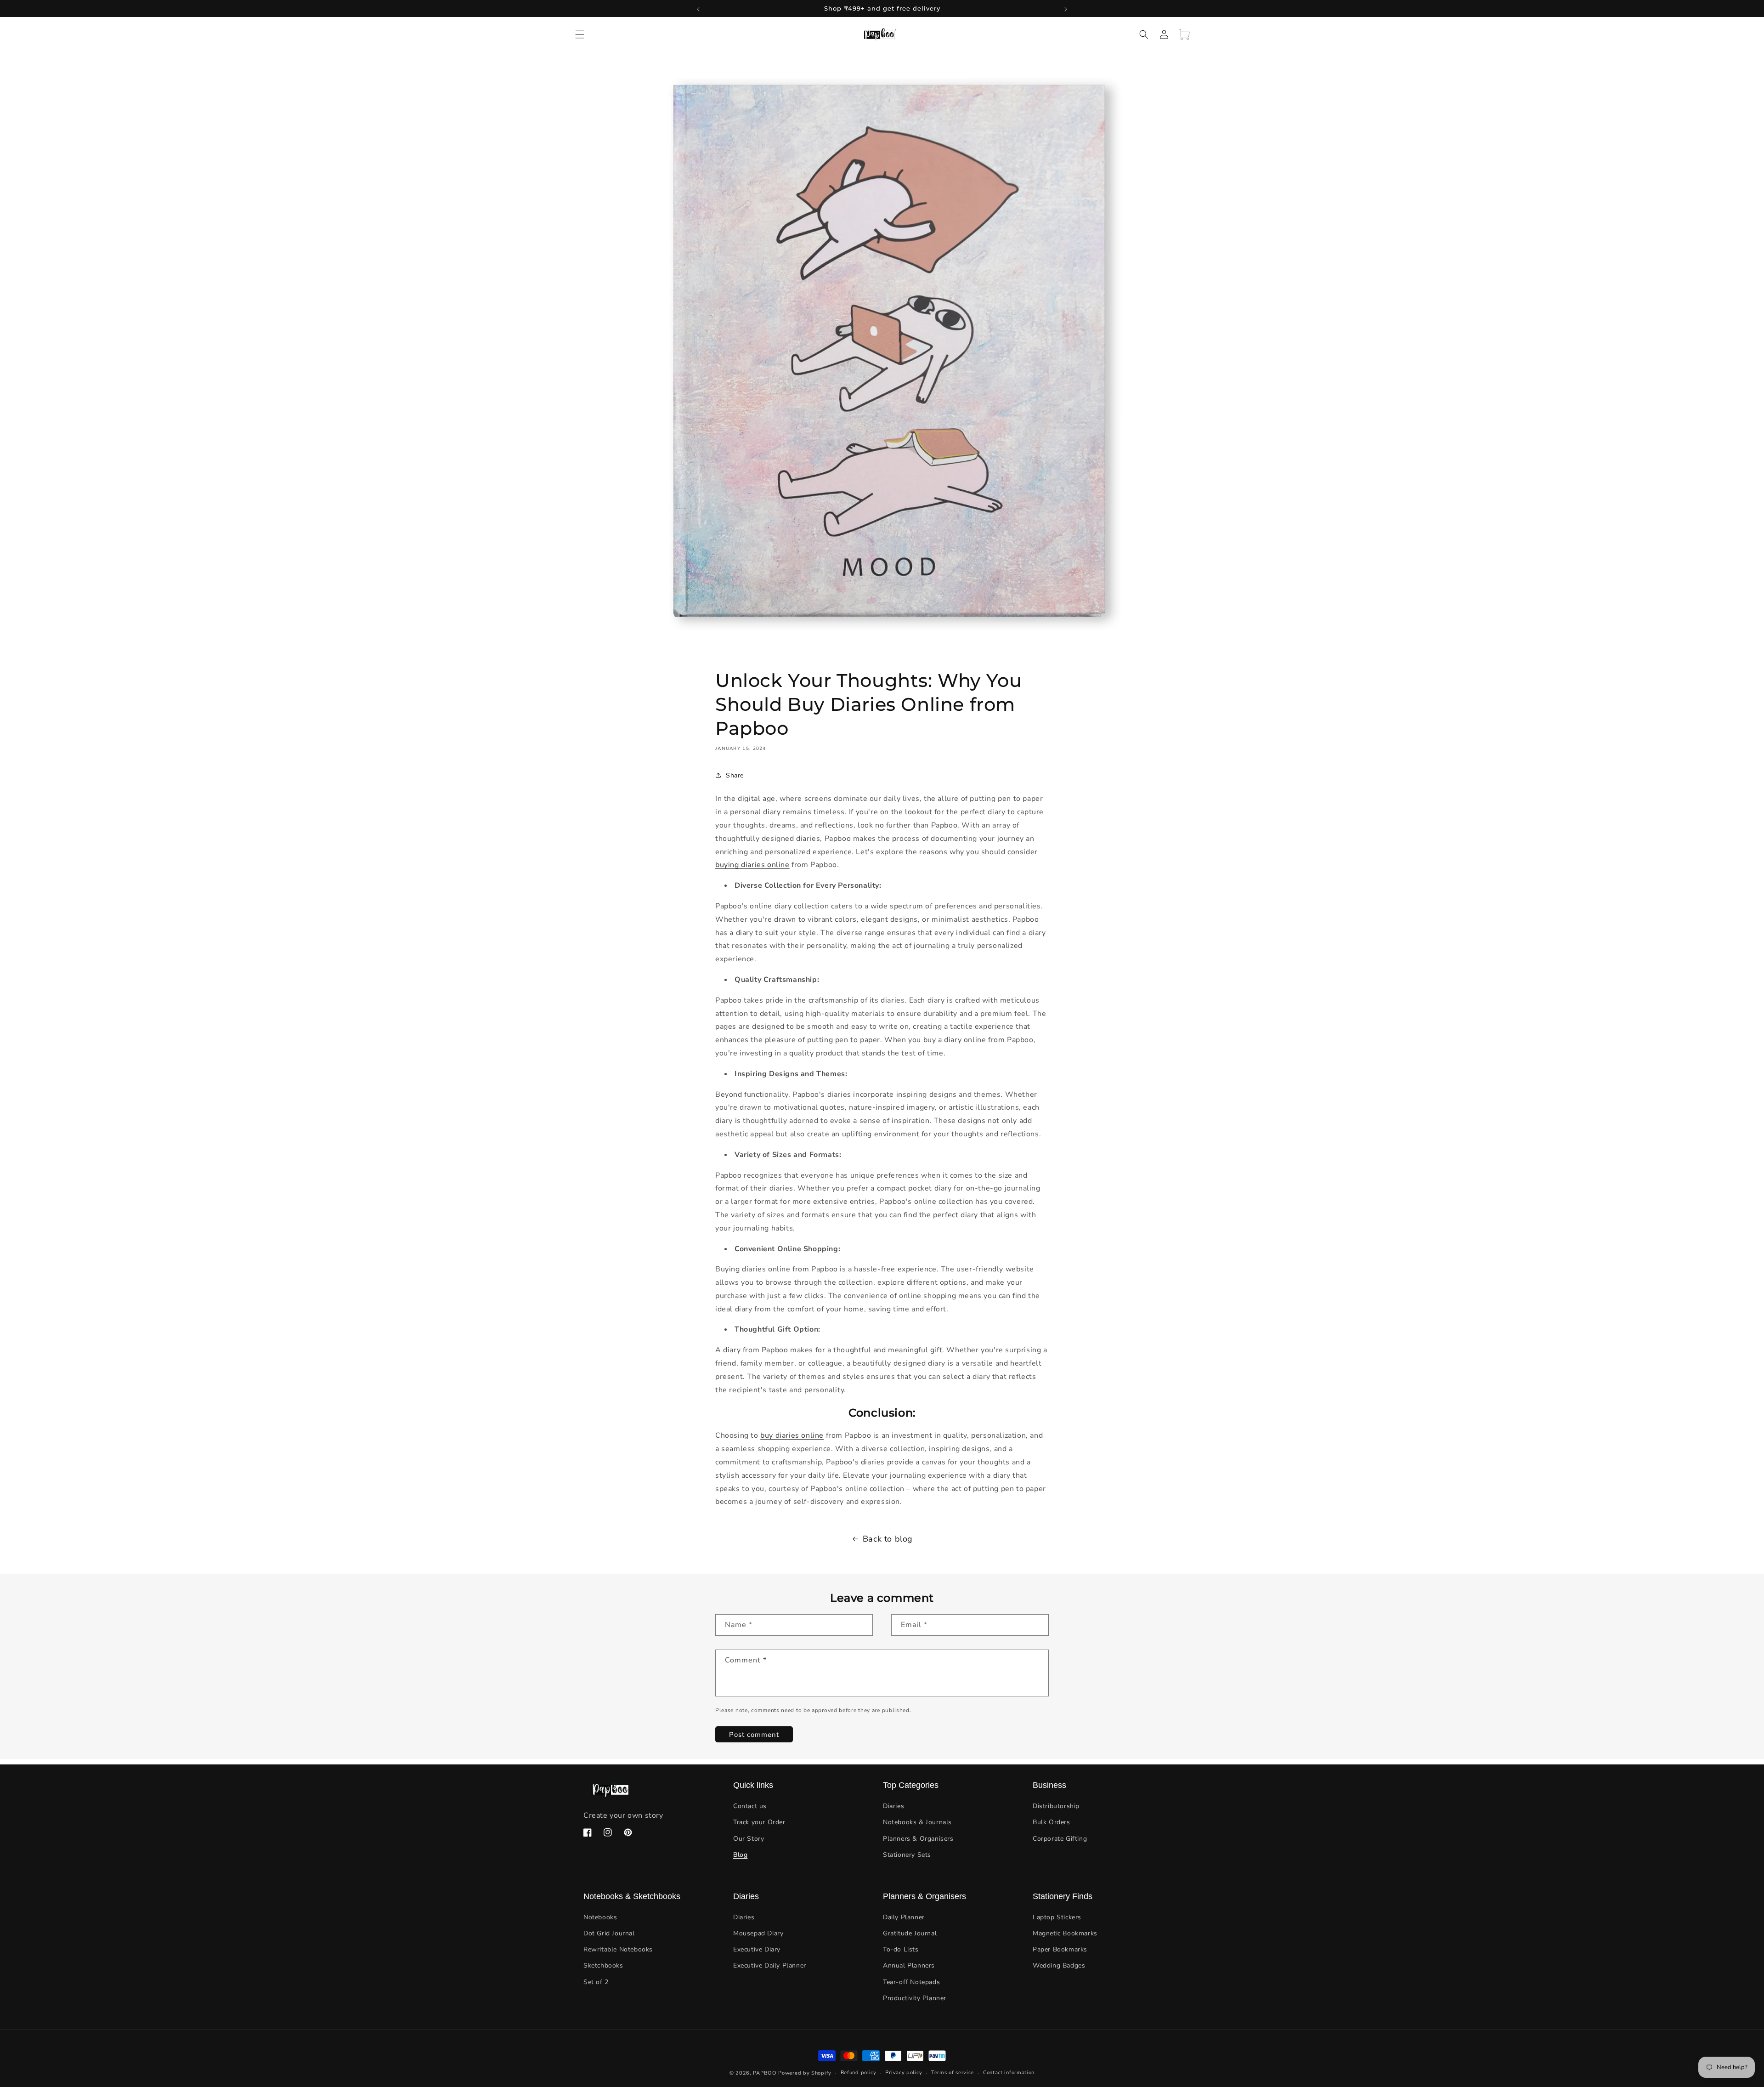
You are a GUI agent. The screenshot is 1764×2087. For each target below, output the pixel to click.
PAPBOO (765, 2073)
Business (1049, 1785)
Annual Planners (909, 1966)
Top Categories (911, 1785)
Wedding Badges (1059, 1966)
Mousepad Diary (758, 1933)
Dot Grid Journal (609, 1933)
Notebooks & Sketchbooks (632, 1896)
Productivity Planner (915, 1998)
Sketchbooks (603, 1966)
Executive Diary (757, 1950)
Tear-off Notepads (911, 1982)
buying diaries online (752, 865)
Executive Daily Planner (770, 1966)
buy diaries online (792, 1435)
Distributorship (1056, 1806)
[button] (580, 34)
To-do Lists (901, 1950)
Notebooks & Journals (917, 1823)
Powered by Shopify (805, 2073)
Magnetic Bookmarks (1065, 1933)
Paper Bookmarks (1060, 1950)
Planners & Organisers (918, 1839)
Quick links (753, 1785)
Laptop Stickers (1057, 1917)
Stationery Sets (907, 1855)
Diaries (893, 1806)
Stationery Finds (1063, 1896)
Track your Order (759, 1823)
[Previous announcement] (698, 9)
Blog (740, 1855)
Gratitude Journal (910, 1933)
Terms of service (953, 2073)
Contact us (750, 1806)
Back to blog (888, 1539)
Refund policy (859, 2073)
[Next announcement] (1066, 9)
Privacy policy (904, 2073)
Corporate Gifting (1060, 1839)
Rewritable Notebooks (618, 1950)
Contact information (1009, 2073)
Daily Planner (904, 1917)
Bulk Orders (1052, 1823)
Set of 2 (596, 1982)
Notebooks (600, 1917)
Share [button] (735, 775)
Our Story (749, 1839)
